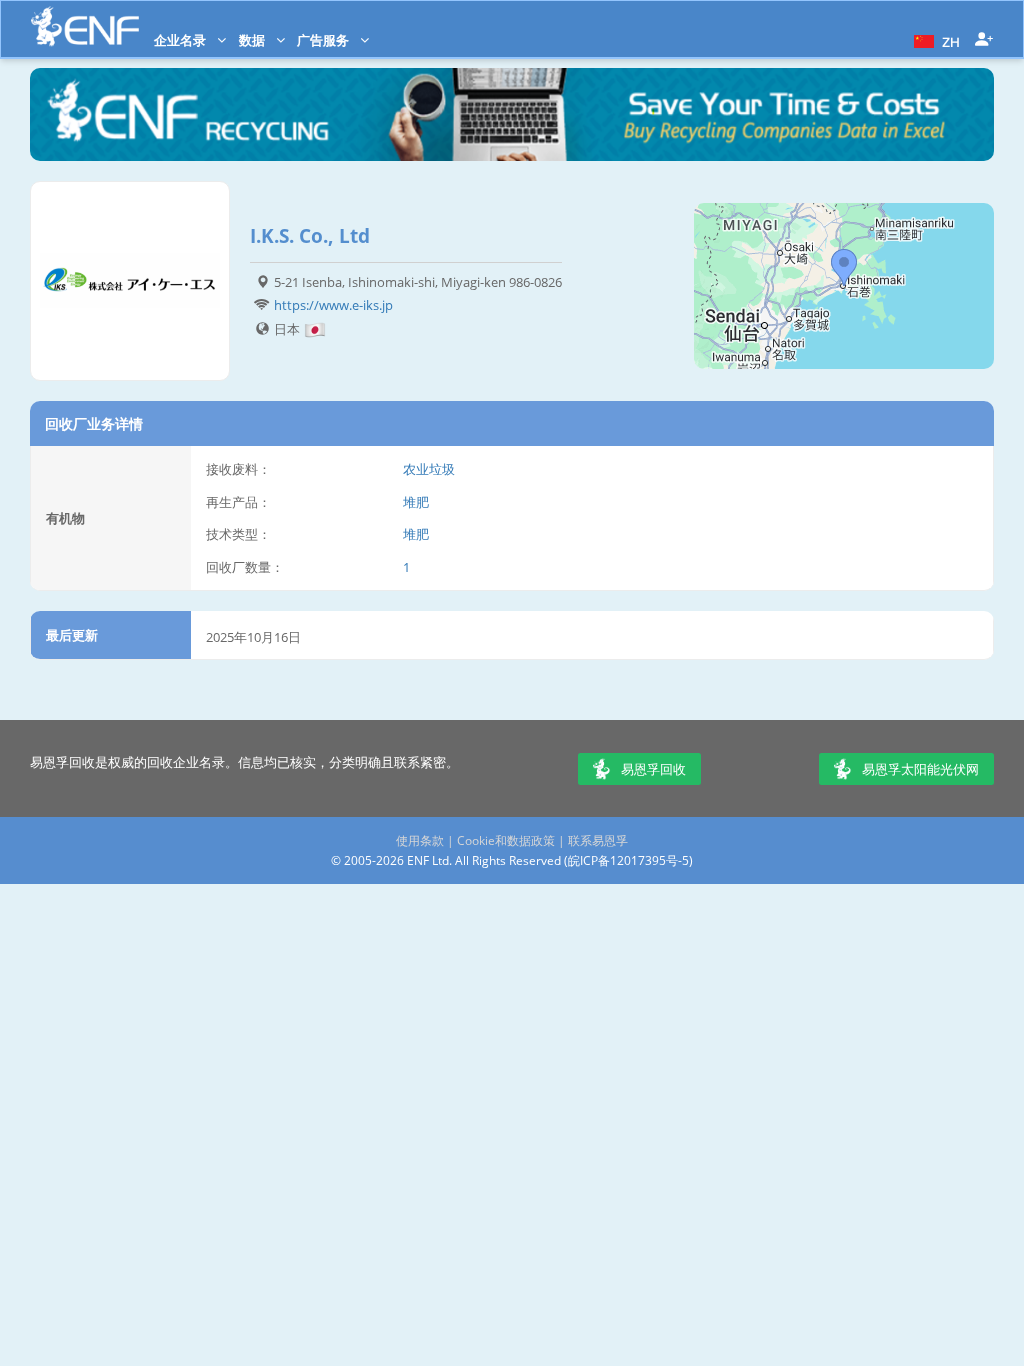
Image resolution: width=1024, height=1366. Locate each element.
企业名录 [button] (181, 40)
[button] (934, 40)
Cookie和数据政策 (506, 840)
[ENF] (85, 26)
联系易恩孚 (598, 840)
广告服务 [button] (324, 40)
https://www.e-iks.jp (333, 305)
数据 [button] (253, 40)
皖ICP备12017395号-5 (628, 860)
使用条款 (420, 840)
